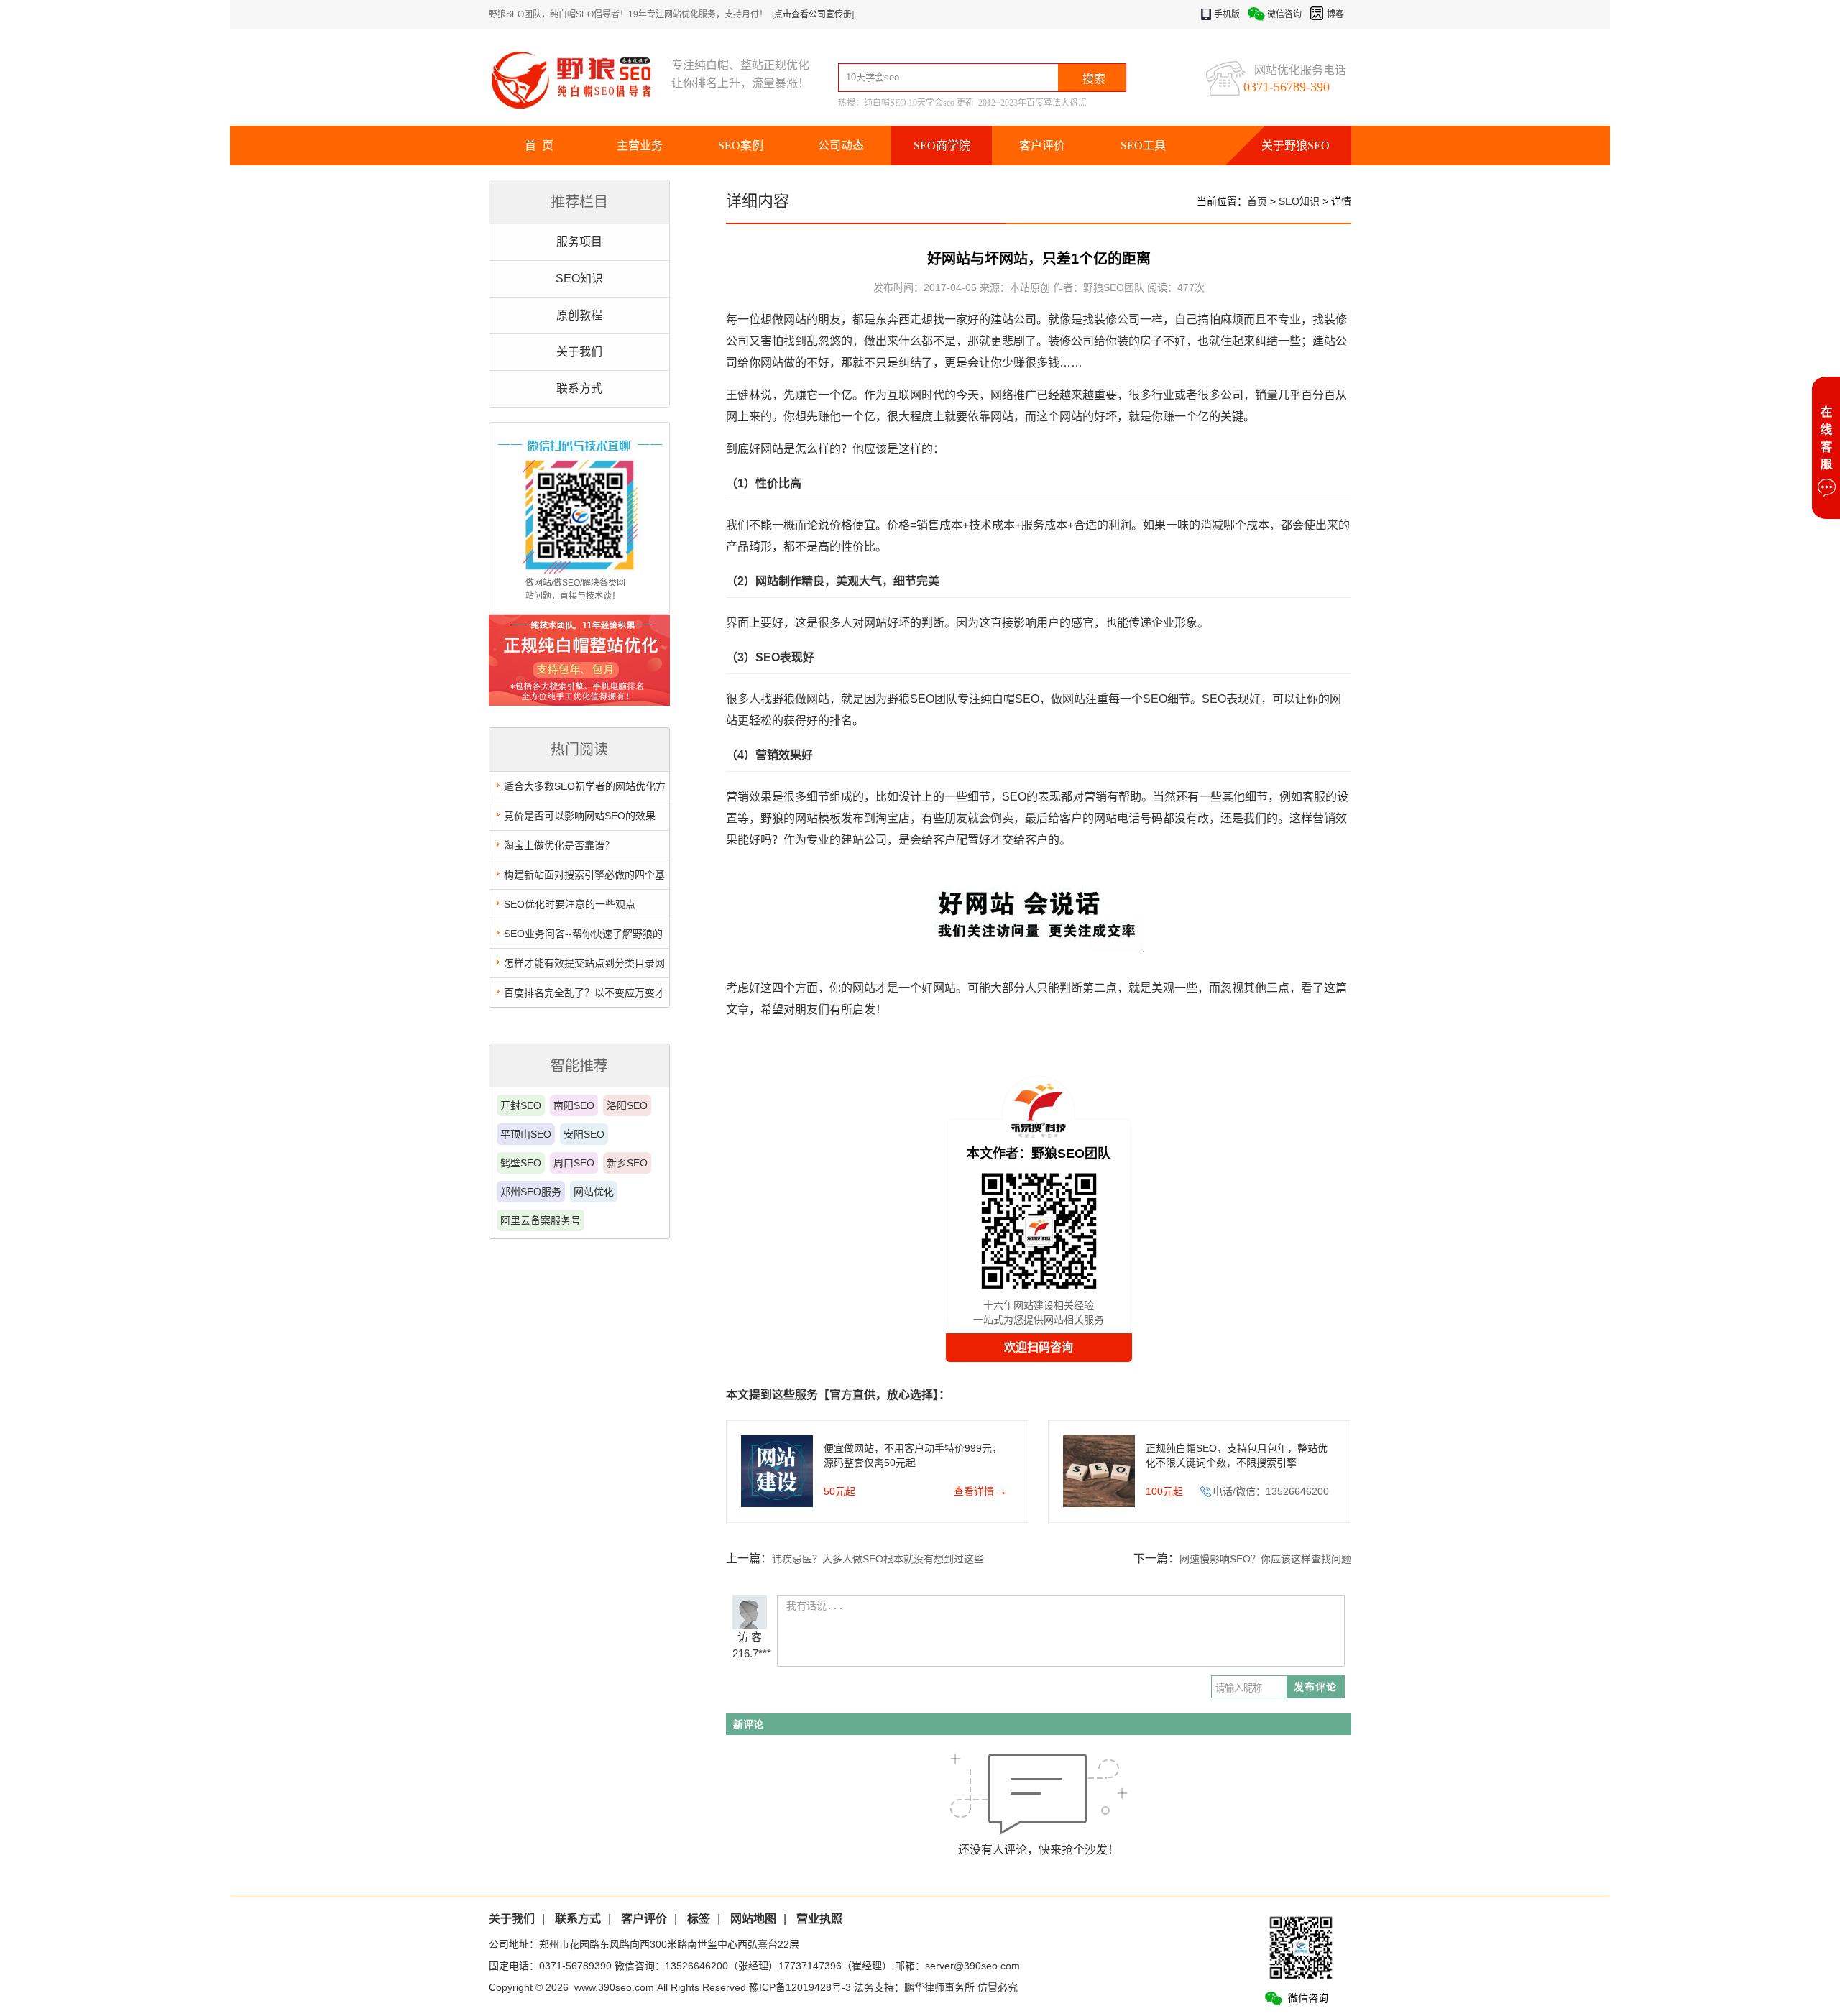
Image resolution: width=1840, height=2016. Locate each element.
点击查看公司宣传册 (813, 14)
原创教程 (579, 315)
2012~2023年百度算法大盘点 (1032, 103)
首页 (1257, 201)
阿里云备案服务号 (540, 1220)
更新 (965, 103)
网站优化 (594, 1192)
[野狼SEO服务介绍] (579, 702)
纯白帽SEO (885, 103)
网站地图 (753, 1919)
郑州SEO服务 (531, 1192)
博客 (1335, 14)
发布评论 (1315, 1687)
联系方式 (579, 388)
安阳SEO (584, 1134)
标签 (699, 1919)
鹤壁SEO (521, 1163)
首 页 (539, 146)
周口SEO (574, 1163)
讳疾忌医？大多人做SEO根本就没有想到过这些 (878, 1559)
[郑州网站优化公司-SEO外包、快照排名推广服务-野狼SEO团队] (580, 79)
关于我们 (579, 352)
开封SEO (521, 1105)
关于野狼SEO (1296, 146)
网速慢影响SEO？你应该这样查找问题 (1265, 1559)
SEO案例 (741, 146)
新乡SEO (627, 1163)
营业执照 (819, 1919)
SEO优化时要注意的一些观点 (570, 904)
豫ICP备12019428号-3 (800, 1987)
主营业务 (640, 146)
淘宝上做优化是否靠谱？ (559, 845)
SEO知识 (579, 279)
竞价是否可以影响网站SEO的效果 (580, 816)
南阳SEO (574, 1105)
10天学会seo (931, 103)
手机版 (1227, 14)
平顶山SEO (526, 1134)
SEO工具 (1143, 146)
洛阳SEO (627, 1105)
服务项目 (579, 242)
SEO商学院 (942, 146)
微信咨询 (1284, 14)
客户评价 (1042, 146)
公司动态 (841, 146)
